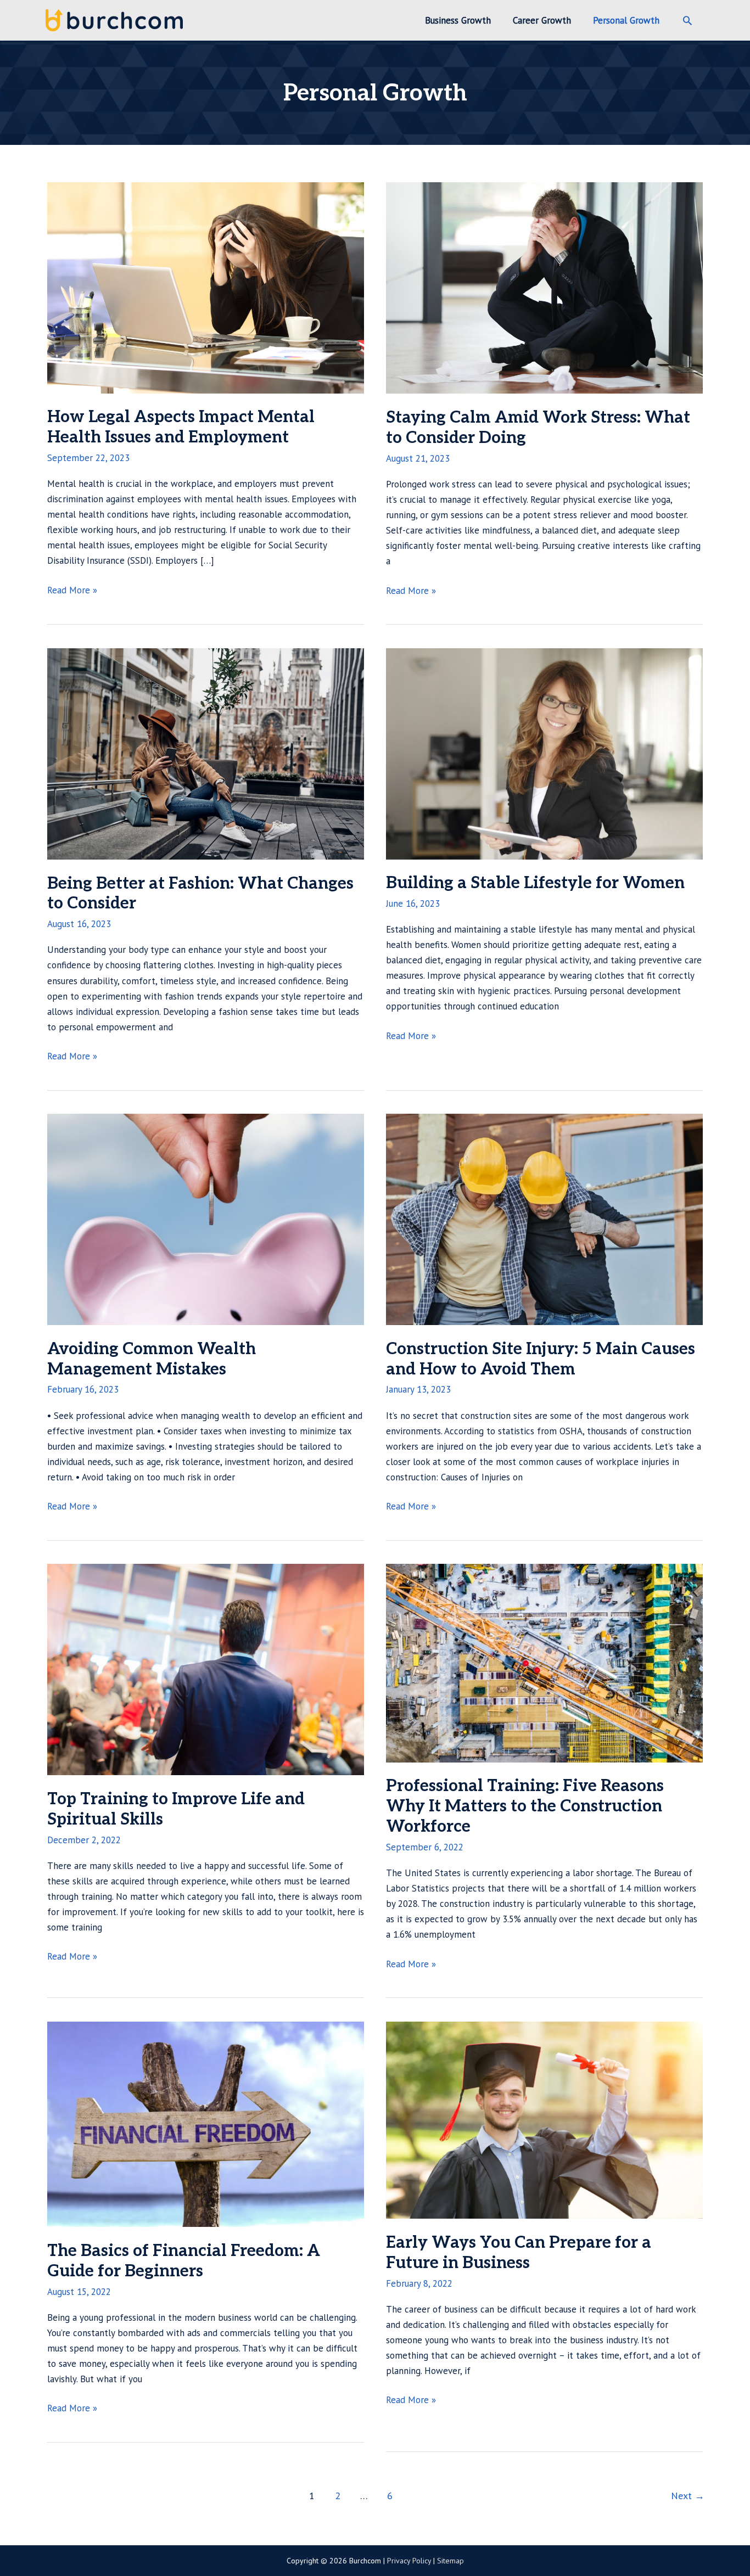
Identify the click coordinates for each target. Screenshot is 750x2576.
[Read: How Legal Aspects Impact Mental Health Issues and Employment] (206, 287)
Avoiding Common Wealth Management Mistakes (152, 1359)
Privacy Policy (409, 2561)
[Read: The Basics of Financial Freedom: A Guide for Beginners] (206, 2123)
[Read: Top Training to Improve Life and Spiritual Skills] (206, 1669)
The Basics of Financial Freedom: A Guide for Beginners (184, 2261)
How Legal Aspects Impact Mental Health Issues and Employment (181, 427)
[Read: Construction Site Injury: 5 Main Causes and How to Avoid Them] (544, 1219)
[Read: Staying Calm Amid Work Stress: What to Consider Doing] (544, 287)
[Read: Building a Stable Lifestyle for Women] (544, 753)
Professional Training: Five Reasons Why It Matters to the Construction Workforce (525, 1806)
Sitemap (450, 2561)
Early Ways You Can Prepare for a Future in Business (519, 2253)
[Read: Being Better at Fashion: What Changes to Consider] (206, 753)
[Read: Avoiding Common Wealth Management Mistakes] (206, 1219)
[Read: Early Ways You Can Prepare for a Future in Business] (544, 2119)
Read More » (72, 591)
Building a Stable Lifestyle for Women (535, 883)
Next (688, 2496)
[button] (687, 20)
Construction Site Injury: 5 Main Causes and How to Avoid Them (541, 1359)
